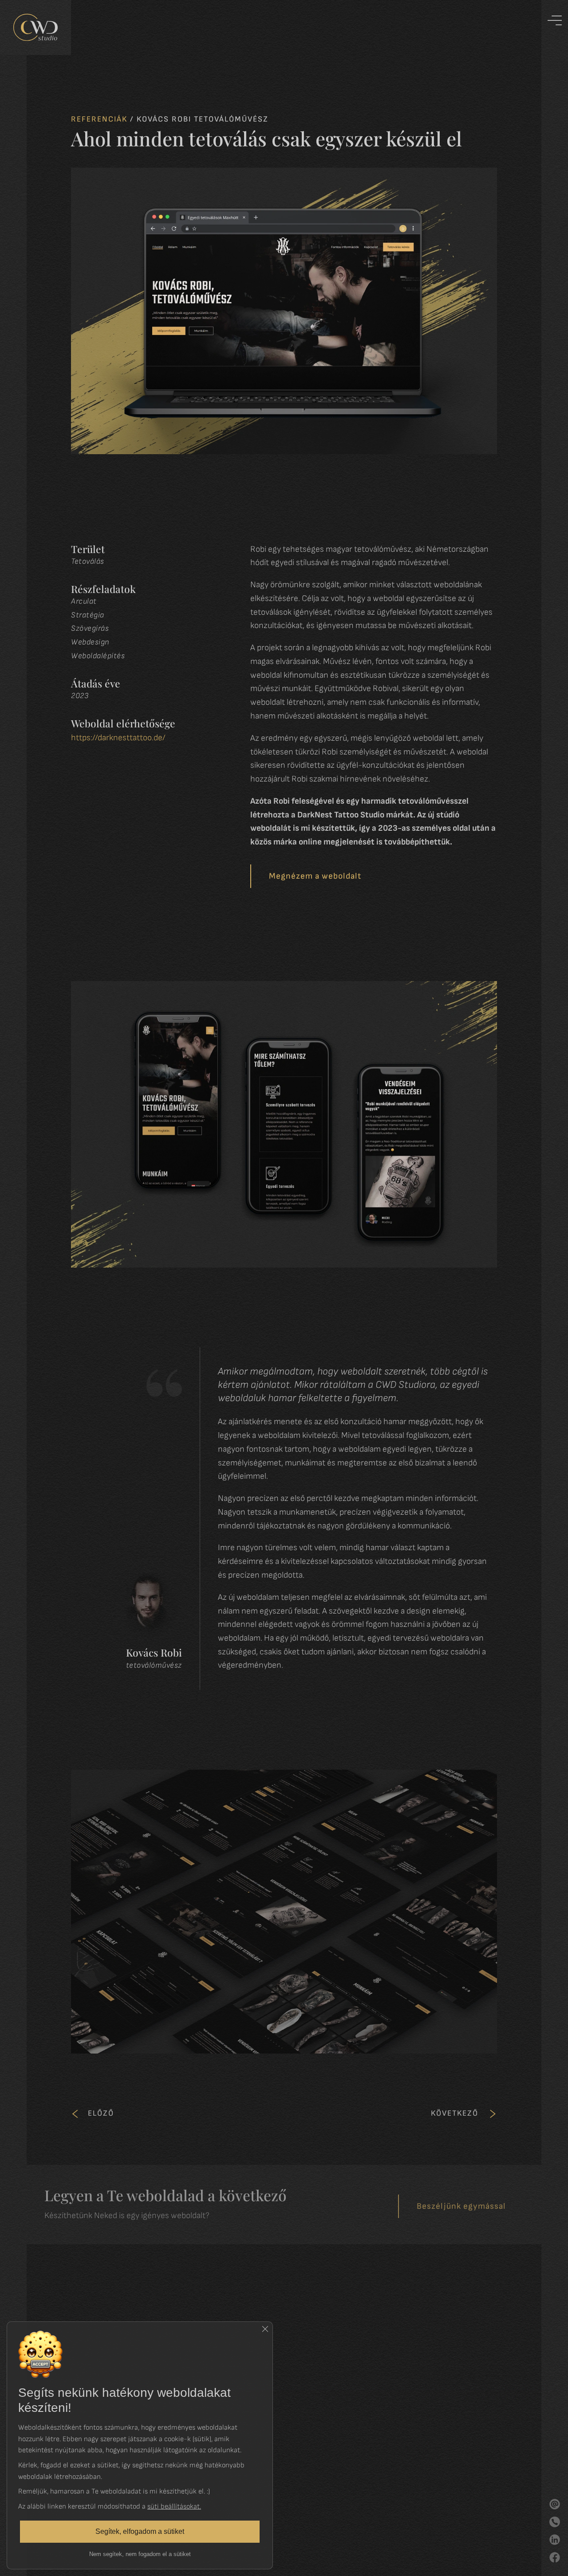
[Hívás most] (555, 2522)
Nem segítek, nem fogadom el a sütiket (140, 2554)
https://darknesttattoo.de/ (118, 738)
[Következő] (493, 2114)
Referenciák (99, 119)
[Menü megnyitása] (555, 25)
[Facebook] (555, 2557)
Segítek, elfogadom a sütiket (140, 2531)
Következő (455, 2113)
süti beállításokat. (174, 2506)
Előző (101, 2113)
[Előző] (75, 2114)
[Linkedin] (555, 2540)
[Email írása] (555, 2504)
